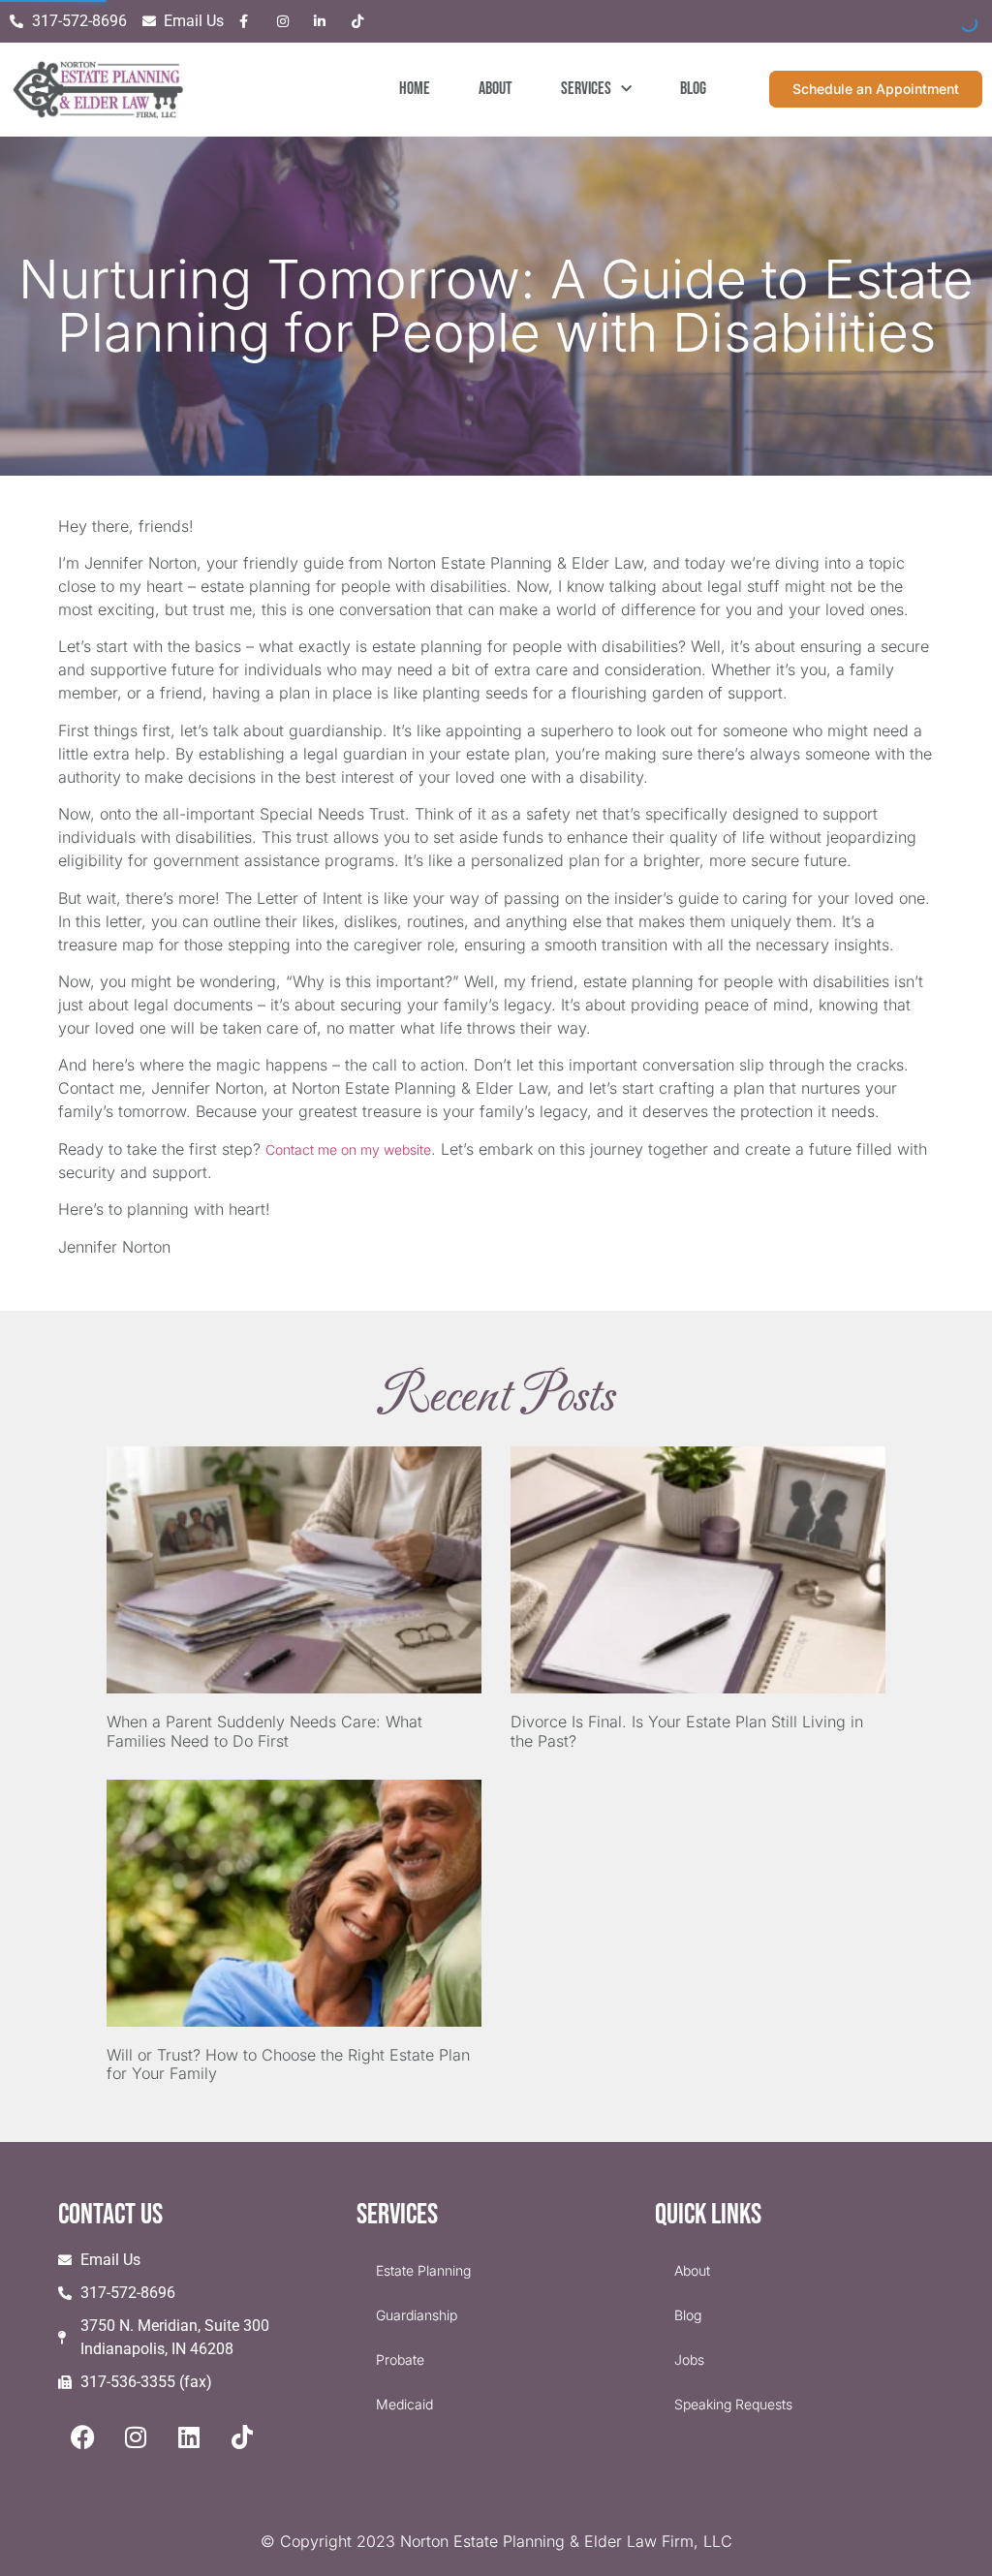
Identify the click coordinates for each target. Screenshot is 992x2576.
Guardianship (417, 2315)
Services (586, 89)
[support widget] (934, 2529)
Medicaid (404, 2404)
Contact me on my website (348, 1149)
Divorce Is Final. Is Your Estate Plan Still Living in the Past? (687, 1731)
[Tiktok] (242, 2437)
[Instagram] (136, 2437)
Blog (693, 89)
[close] (955, 2390)
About (496, 89)
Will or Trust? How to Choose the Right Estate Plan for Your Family (288, 2064)
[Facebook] (82, 2437)
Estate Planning (423, 2270)
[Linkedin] (189, 2437)
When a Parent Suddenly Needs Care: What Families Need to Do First (264, 1731)
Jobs (689, 2359)
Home (415, 89)
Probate (400, 2359)
